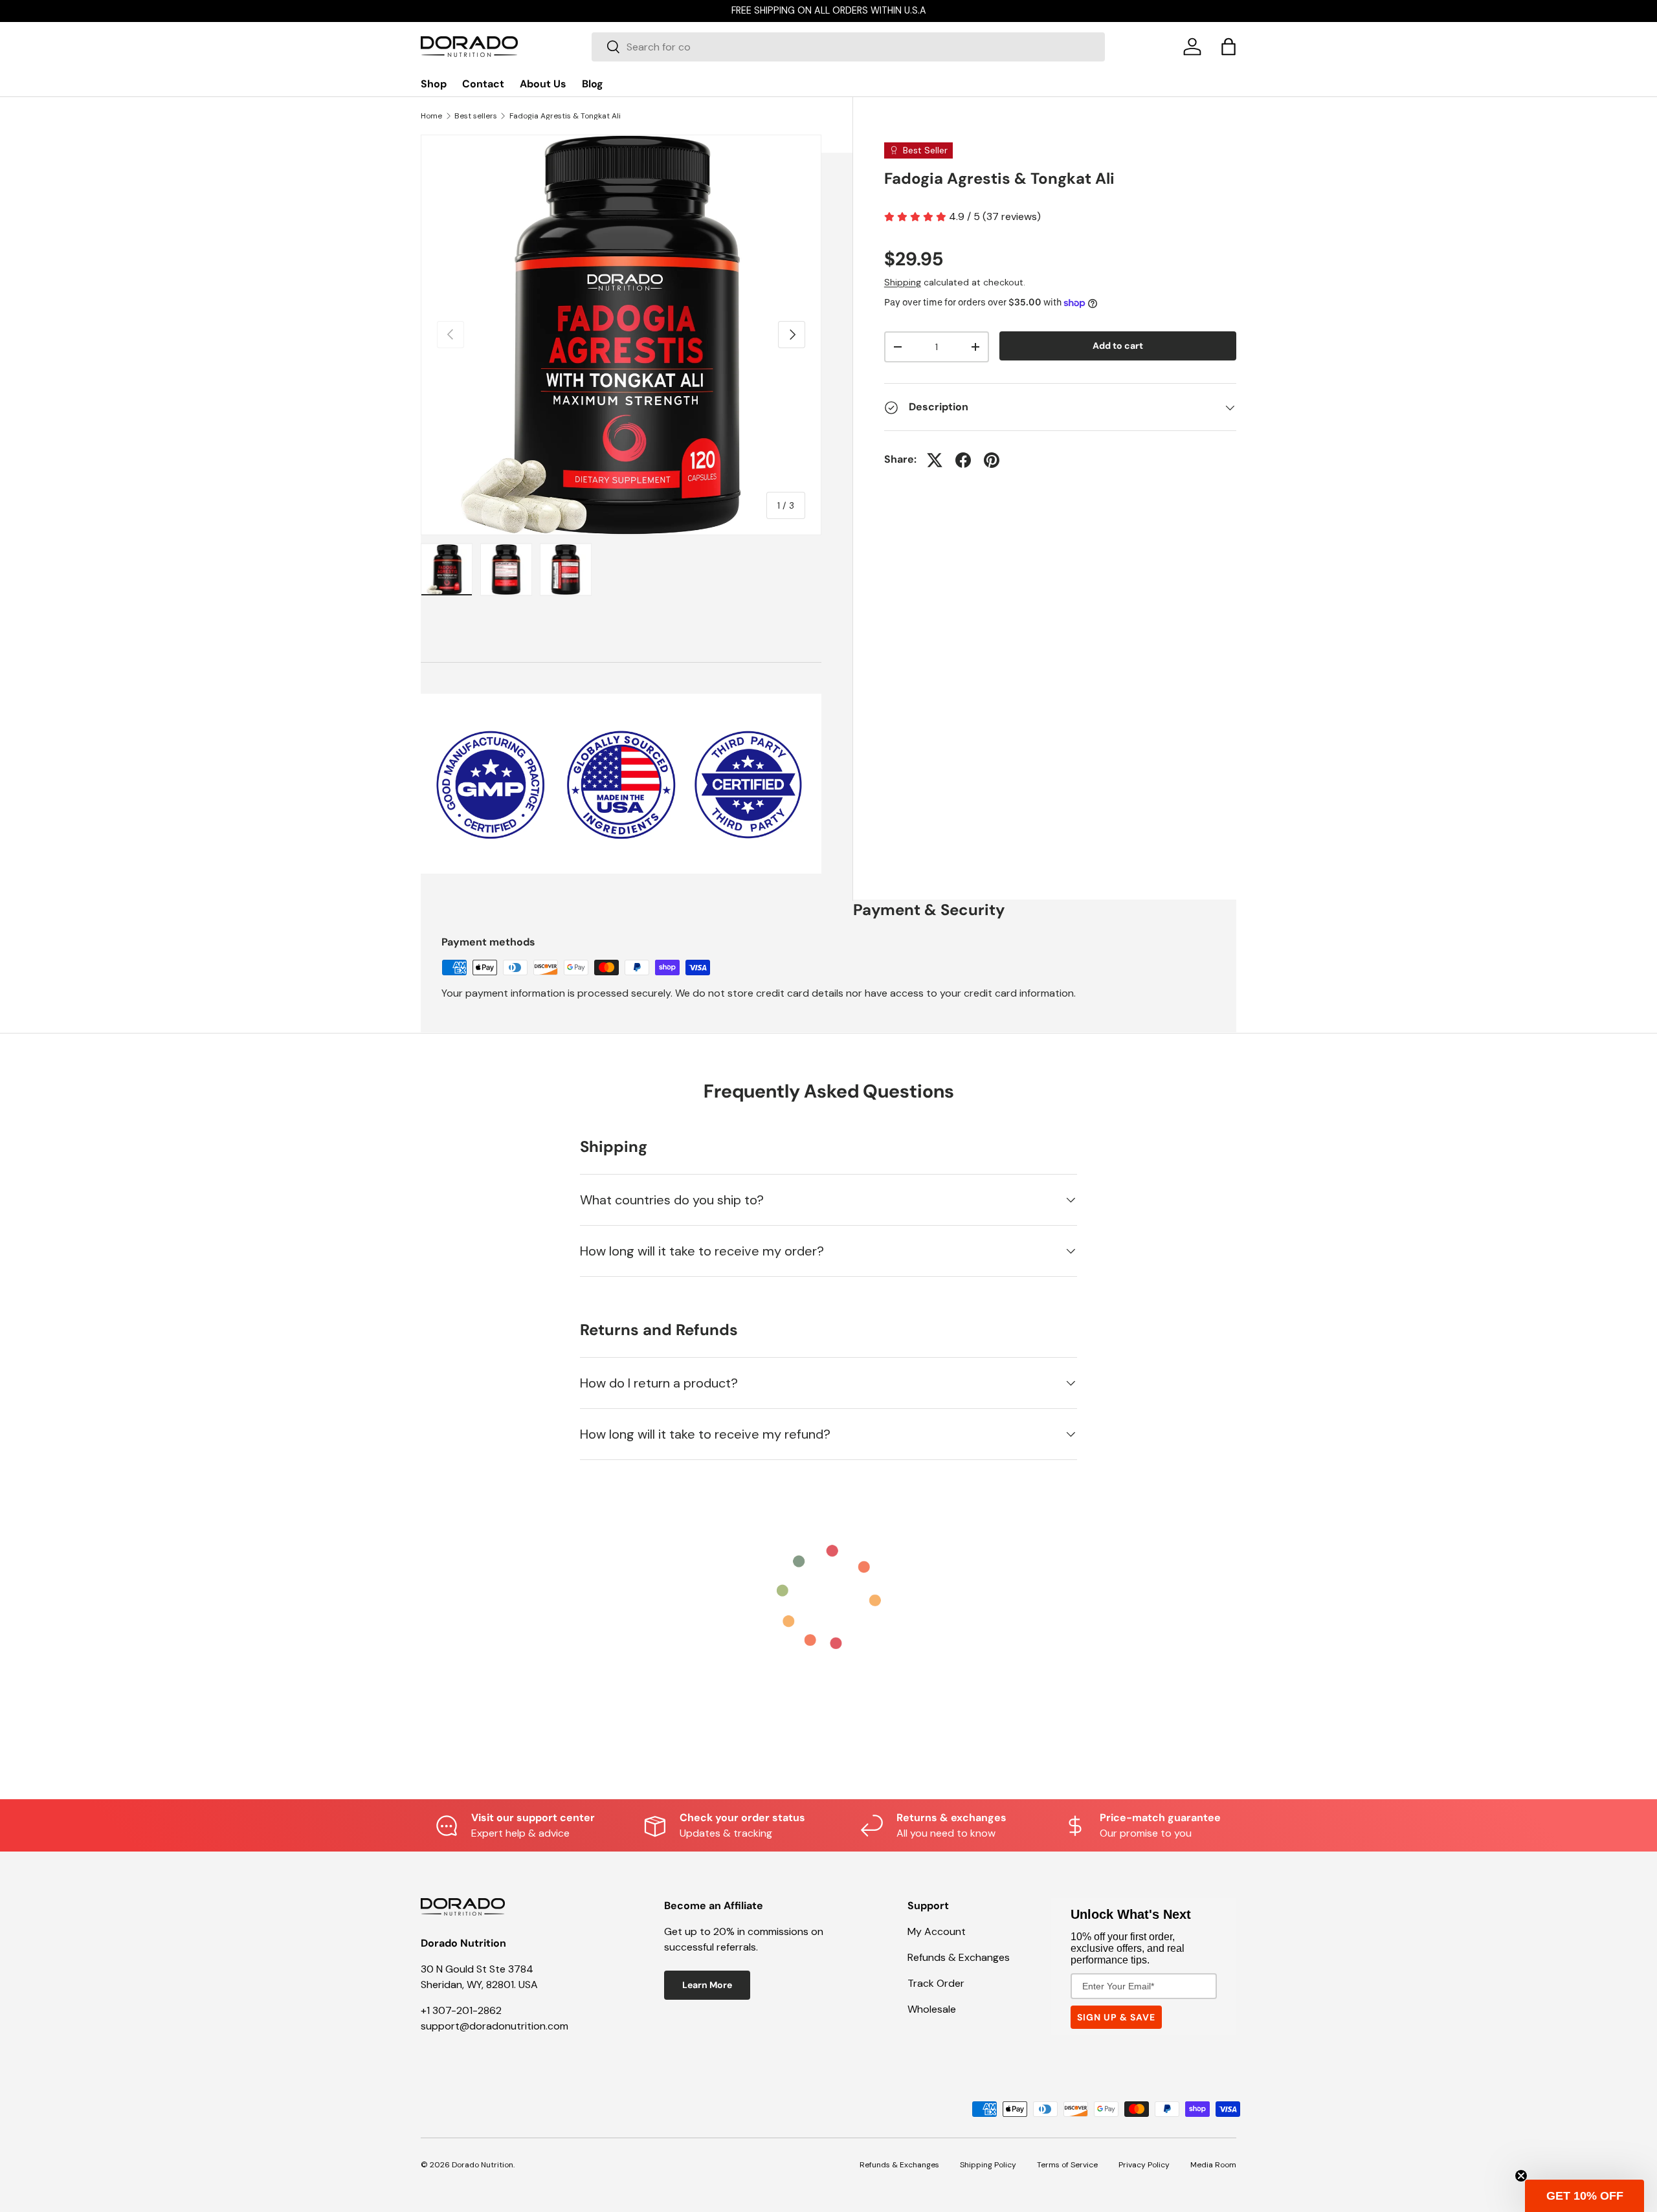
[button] (1229, 47)
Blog (593, 84)
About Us (543, 84)
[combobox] (848, 47)
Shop (434, 84)
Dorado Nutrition (483, 2165)
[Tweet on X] (935, 460)
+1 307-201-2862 (461, 2010)
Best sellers (476, 116)
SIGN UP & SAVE (1116, 2017)
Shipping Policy (988, 2165)
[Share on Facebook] (963, 460)
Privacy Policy (1144, 2165)
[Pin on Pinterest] (992, 460)
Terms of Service (1067, 2165)
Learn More (707, 1985)
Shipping (903, 282)
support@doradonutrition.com (495, 2026)
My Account (937, 1931)
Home (431, 116)
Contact (483, 84)
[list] (621, 335)
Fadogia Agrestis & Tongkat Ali (565, 116)
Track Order (936, 1983)
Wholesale (932, 2009)
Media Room (1213, 2165)
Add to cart (1118, 346)
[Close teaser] (1521, 2176)
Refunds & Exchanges (959, 1957)
